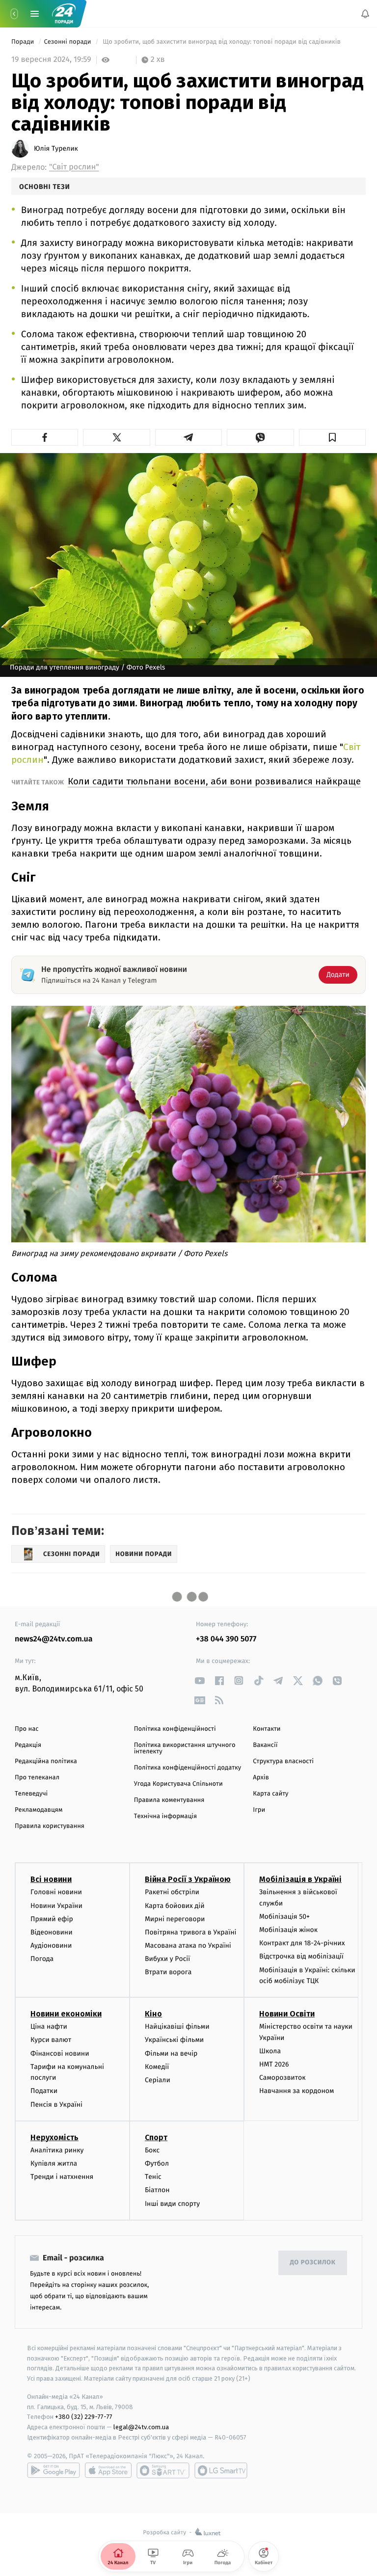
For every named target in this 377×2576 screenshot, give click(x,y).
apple (108, 2470)
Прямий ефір (52, 1919)
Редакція (28, 1745)
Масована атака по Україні (188, 1945)
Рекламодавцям (39, 1810)
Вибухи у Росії (167, 1959)
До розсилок (313, 2263)
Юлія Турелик (56, 149)
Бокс (152, 2150)
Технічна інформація (165, 1816)
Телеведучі (31, 1794)
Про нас (27, 1729)
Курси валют (51, 2040)
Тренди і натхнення (62, 2177)
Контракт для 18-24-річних (302, 1943)
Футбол (157, 2163)
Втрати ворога (168, 1972)
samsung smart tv (221, 2470)
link (200, 1680)
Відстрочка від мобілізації (301, 1956)
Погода (42, 1959)
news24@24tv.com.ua (54, 1639)
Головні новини (56, 1892)
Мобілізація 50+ (284, 1917)
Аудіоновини (51, 1945)
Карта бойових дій (175, 1905)
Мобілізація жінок (288, 1930)
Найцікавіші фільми (177, 2026)
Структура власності (283, 1761)
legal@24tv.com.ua (141, 2427)
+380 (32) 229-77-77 (84, 2417)
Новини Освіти (287, 2014)
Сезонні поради (68, 42)
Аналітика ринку (57, 2150)
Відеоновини (52, 1932)
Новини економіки (66, 2014)
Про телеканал (37, 1778)
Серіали (158, 2080)
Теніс (153, 2177)
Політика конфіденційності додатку (188, 1768)
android (54, 2470)
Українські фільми (174, 2040)
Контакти (267, 1729)
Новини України (56, 1905)
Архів (261, 1778)
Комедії (157, 2066)
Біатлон (157, 2190)
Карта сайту (270, 1794)
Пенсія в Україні (56, 2104)
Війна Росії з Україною (188, 1879)
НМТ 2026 (274, 2064)
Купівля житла (54, 2163)
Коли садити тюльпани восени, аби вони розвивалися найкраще (214, 781)
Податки (44, 2091)
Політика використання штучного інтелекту (185, 1748)
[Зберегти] (332, 437)
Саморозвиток (283, 2078)
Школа (270, 2051)
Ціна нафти (49, 2026)
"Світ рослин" (74, 167)
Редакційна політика (46, 1761)
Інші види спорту (172, 2203)
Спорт (156, 2137)
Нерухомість (54, 2137)
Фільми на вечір (171, 2053)
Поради (24, 42)
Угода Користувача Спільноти (178, 1784)
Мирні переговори (175, 1919)
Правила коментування (169, 1800)
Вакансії (265, 1745)
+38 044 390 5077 (226, 1639)
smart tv (163, 2470)
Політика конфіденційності (175, 1729)
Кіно (153, 2014)
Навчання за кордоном (296, 2091)
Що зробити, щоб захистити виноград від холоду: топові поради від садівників (222, 42)
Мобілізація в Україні (300, 1879)
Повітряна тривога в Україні (190, 1932)
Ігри (259, 1810)
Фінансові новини (60, 2053)
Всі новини (51, 1879)
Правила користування (50, 1826)
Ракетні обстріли (172, 1892)
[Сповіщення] (365, 14)
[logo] (64, 14)
